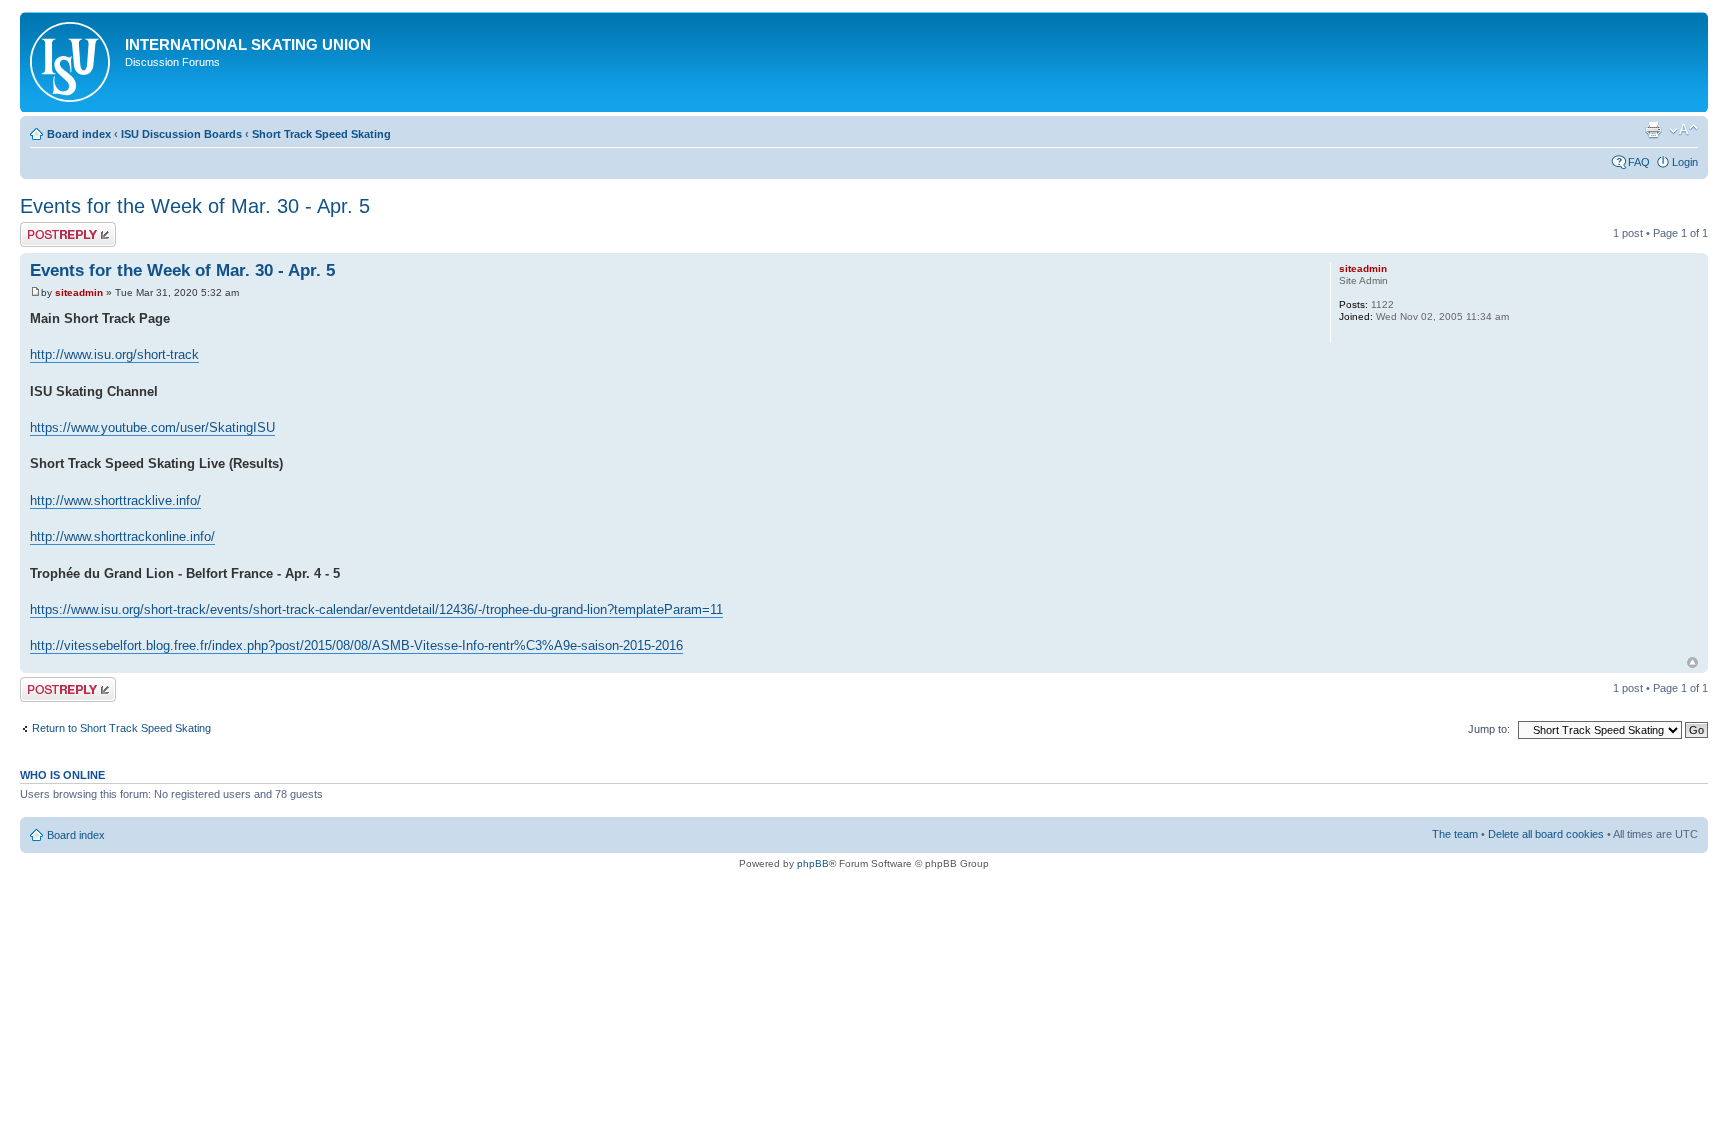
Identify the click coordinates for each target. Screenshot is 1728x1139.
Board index (79, 134)
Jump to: (1489, 729)
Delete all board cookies (1546, 834)
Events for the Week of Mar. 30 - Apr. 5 (195, 206)
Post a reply (49, 228)
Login (1685, 162)
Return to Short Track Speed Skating (121, 728)
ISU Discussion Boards (181, 134)
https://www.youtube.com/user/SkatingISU (152, 427)
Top (1692, 662)
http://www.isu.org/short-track (114, 354)
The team (1455, 834)
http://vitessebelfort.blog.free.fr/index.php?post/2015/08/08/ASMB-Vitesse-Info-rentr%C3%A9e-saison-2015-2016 (356, 645)
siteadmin (79, 292)
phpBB (813, 863)
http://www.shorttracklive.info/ (115, 500)
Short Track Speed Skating (321, 134)
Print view (1653, 130)
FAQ (1639, 162)
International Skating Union (248, 44)
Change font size (1683, 130)
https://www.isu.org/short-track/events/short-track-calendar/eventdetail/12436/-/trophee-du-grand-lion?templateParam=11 (376, 609)
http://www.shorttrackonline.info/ (122, 536)
